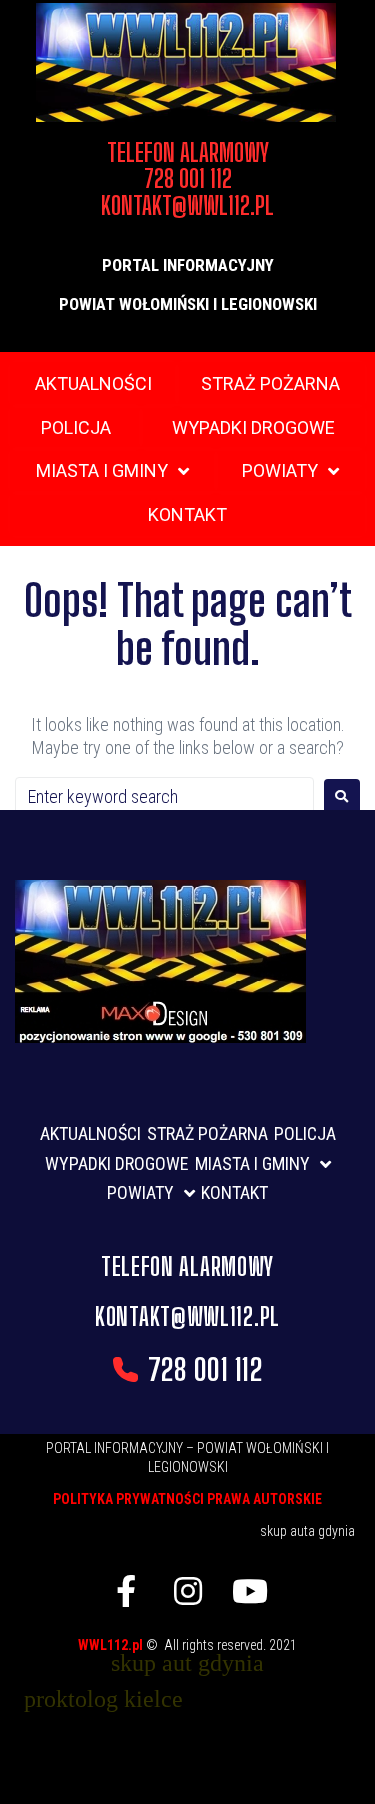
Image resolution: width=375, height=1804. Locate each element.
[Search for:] (164, 796)
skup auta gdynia (307, 1531)
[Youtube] (250, 1591)
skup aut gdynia (187, 1663)
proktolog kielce (103, 1699)
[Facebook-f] (126, 1591)
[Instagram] (188, 1591)
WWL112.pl (112, 1645)
